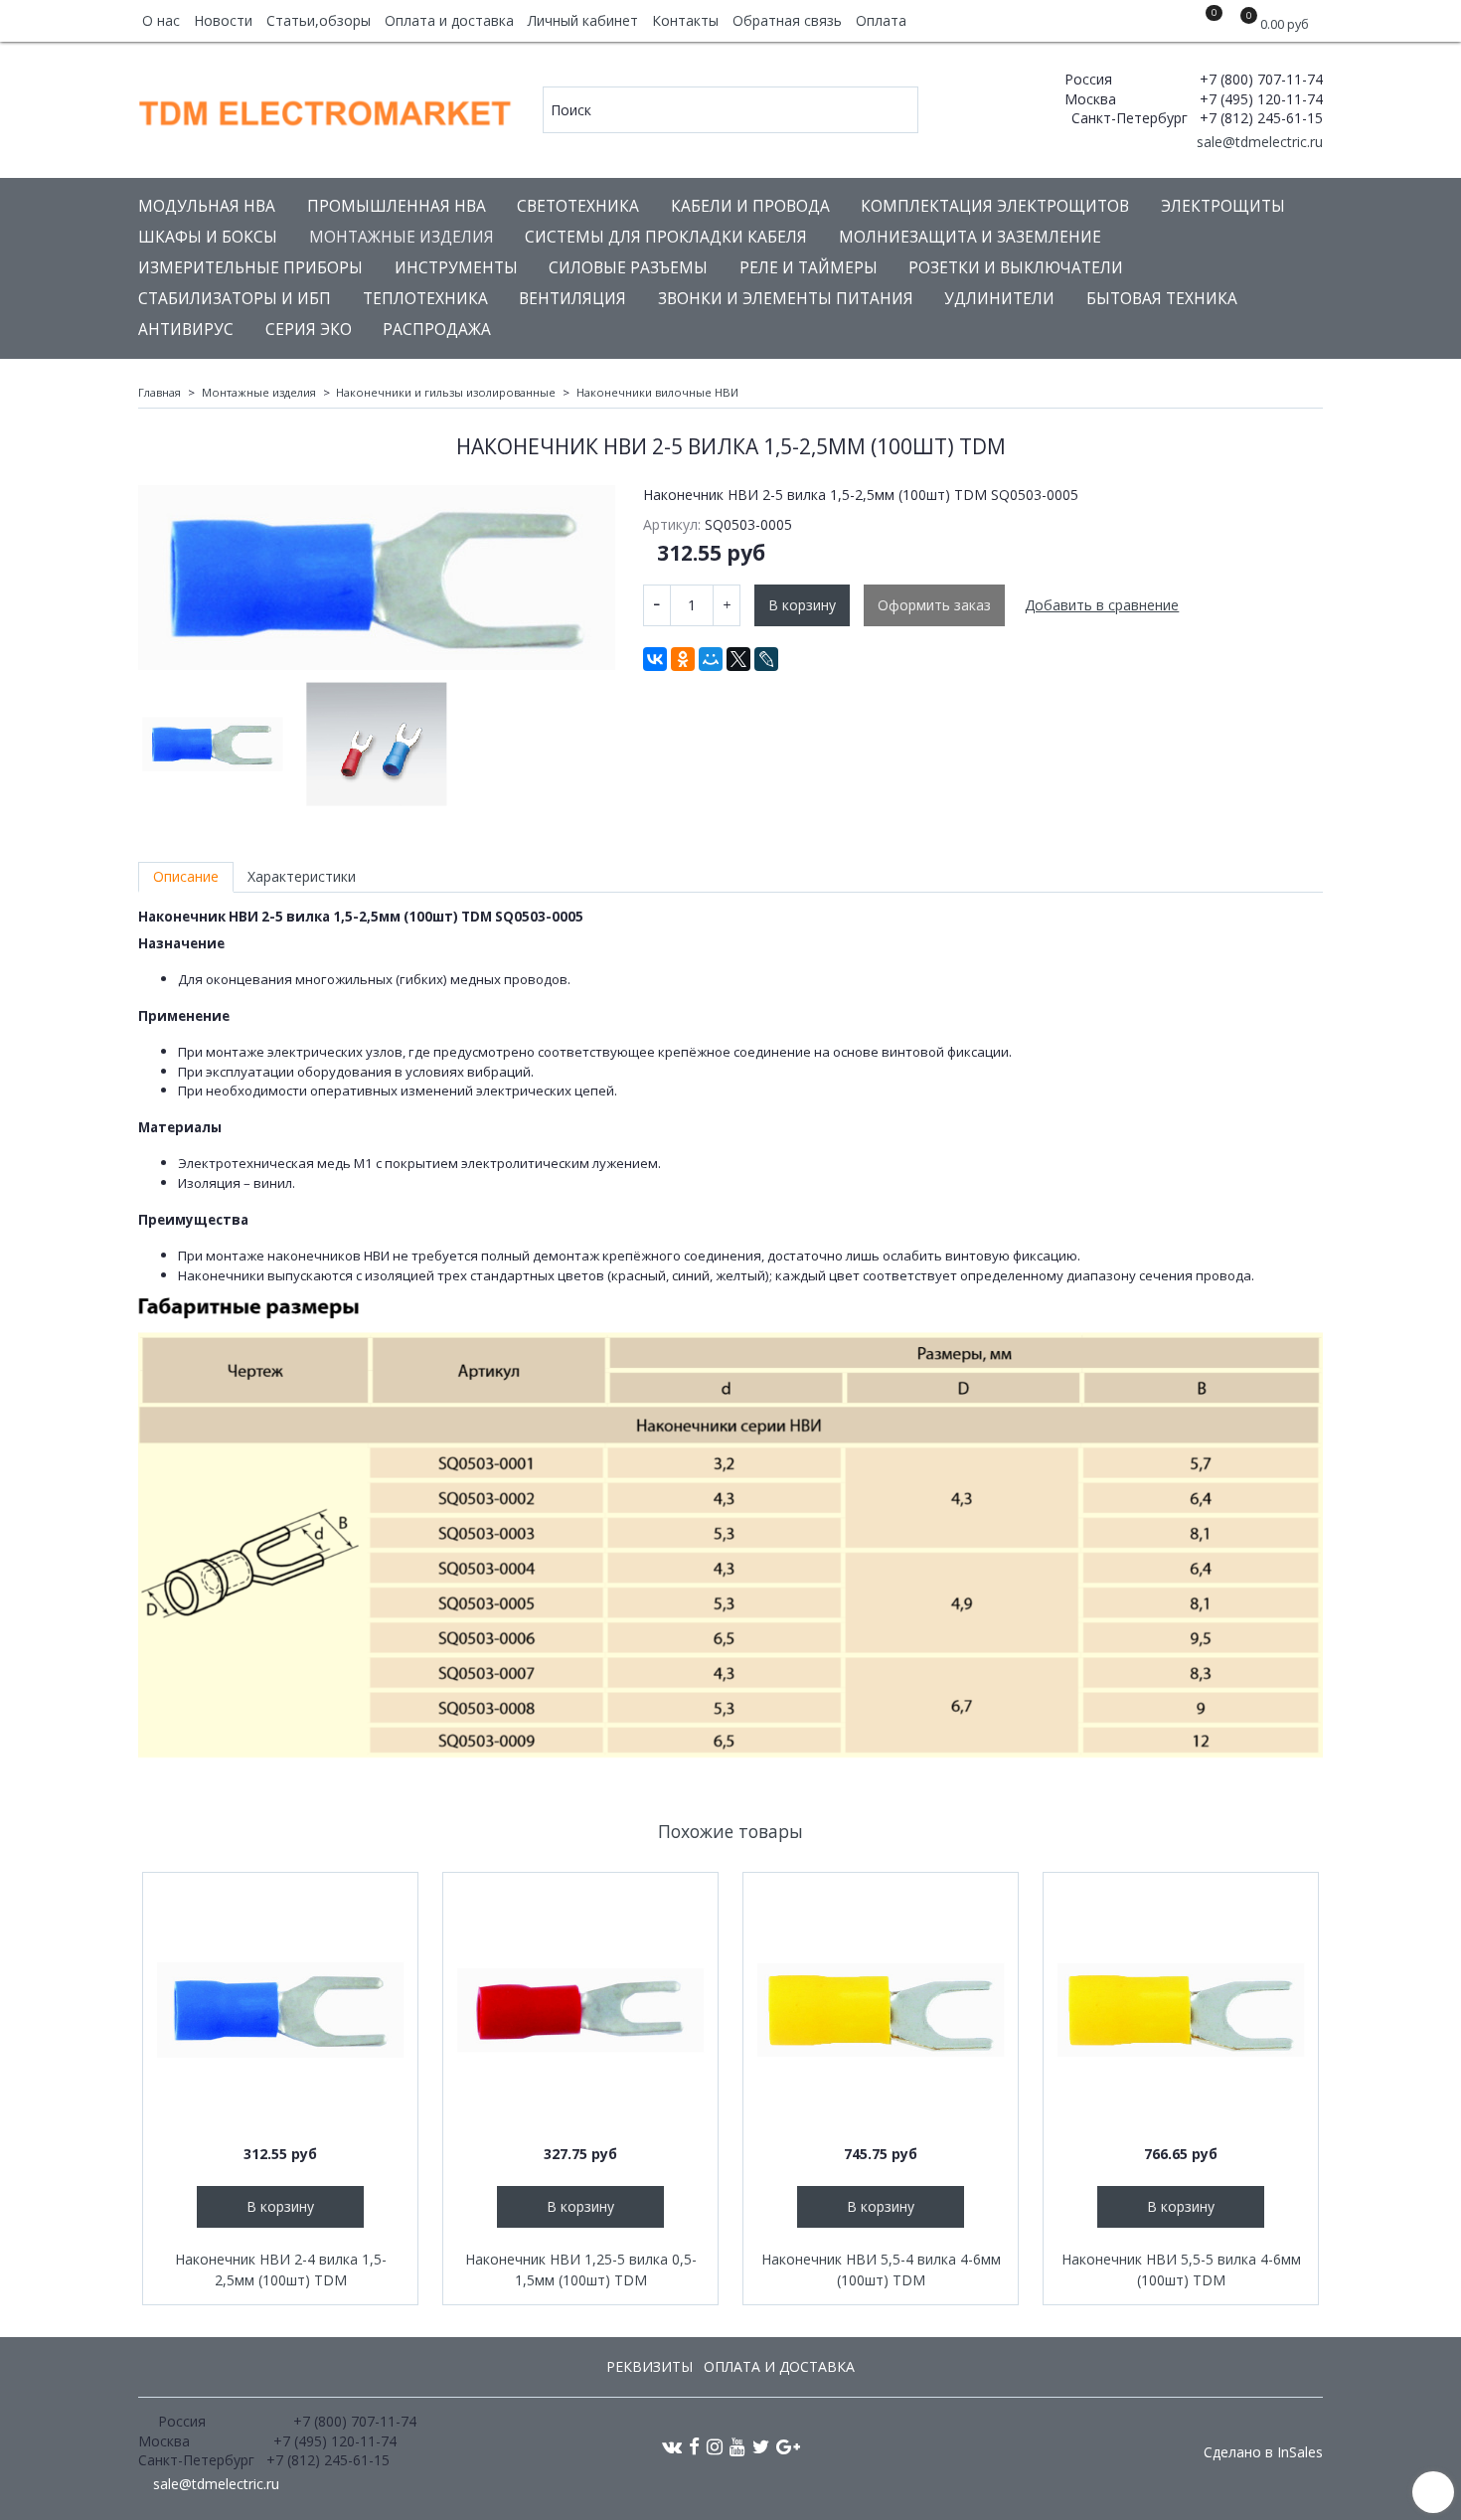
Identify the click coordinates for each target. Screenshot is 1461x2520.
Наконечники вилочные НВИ (657, 392)
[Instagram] (715, 2446)
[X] (738, 659)
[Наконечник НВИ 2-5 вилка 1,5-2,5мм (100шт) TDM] (377, 578)
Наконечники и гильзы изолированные (446, 392)
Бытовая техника (1162, 299)
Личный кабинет (583, 20)
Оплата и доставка (449, 20)
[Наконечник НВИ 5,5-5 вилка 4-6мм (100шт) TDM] (1181, 2010)
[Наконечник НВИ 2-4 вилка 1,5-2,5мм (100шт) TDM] (280, 2010)
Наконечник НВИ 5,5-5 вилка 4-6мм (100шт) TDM (1181, 2269)
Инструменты (456, 268)
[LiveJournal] (766, 659)
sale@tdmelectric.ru (1258, 142)
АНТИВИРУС (186, 330)
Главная (160, 392)
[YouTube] (737, 2446)
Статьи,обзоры (319, 20)
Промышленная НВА (397, 206)
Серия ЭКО (309, 330)
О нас (161, 20)
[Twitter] (761, 2446)
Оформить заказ (934, 605)
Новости (223, 20)
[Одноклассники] (683, 659)
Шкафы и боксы (208, 237)
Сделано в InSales (1263, 2452)
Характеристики (302, 876)
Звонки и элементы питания (786, 299)
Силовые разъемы (628, 268)
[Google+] (788, 2446)
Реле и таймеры (809, 268)
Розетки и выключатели (1016, 268)
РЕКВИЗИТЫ (649, 2366)
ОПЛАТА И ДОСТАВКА (779, 2366)
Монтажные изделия (402, 237)
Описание (186, 876)
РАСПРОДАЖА (437, 330)
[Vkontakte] (672, 2446)
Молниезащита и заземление (970, 237)
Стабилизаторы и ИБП (235, 299)
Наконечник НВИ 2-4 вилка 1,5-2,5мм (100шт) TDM (281, 2269)
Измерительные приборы (250, 268)
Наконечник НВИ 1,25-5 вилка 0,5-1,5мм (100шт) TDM (581, 2269)
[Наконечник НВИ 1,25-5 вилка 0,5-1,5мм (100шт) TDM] (580, 2010)
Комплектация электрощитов (995, 206)
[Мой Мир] (711, 659)
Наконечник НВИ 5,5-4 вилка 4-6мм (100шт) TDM (881, 2269)
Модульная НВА (207, 206)
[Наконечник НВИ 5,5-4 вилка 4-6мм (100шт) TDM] (881, 2010)
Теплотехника (425, 299)
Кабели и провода (750, 206)
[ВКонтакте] (655, 659)
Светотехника (578, 206)
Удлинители (999, 299)
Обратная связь (787, 20)
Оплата (881, 20)
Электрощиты (1223, 206)
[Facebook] (694, 2446)
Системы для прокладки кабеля (666, 237)
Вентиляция (572, 299)
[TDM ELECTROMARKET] (326, 109)
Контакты (685, 20)
